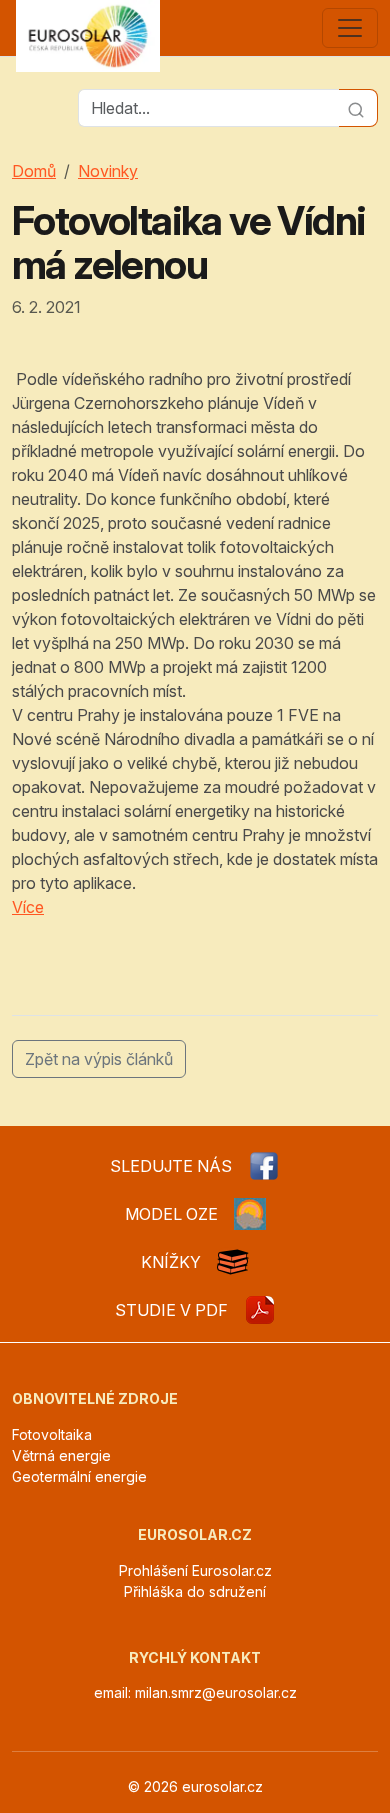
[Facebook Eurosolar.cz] (264, 1166)
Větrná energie (61, 1455)
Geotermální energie (79, 1476)
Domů (34, 171)
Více (28, 907)
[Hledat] (358, 108)
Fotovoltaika (52, 1434)
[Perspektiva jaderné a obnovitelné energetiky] (260, 1310)
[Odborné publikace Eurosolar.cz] (233, 1262)
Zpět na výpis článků (99, 1059)
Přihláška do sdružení (195, 1591)
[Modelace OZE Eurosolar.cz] (250, 1214)
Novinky (108, 171)
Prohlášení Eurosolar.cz (195, 1570)
